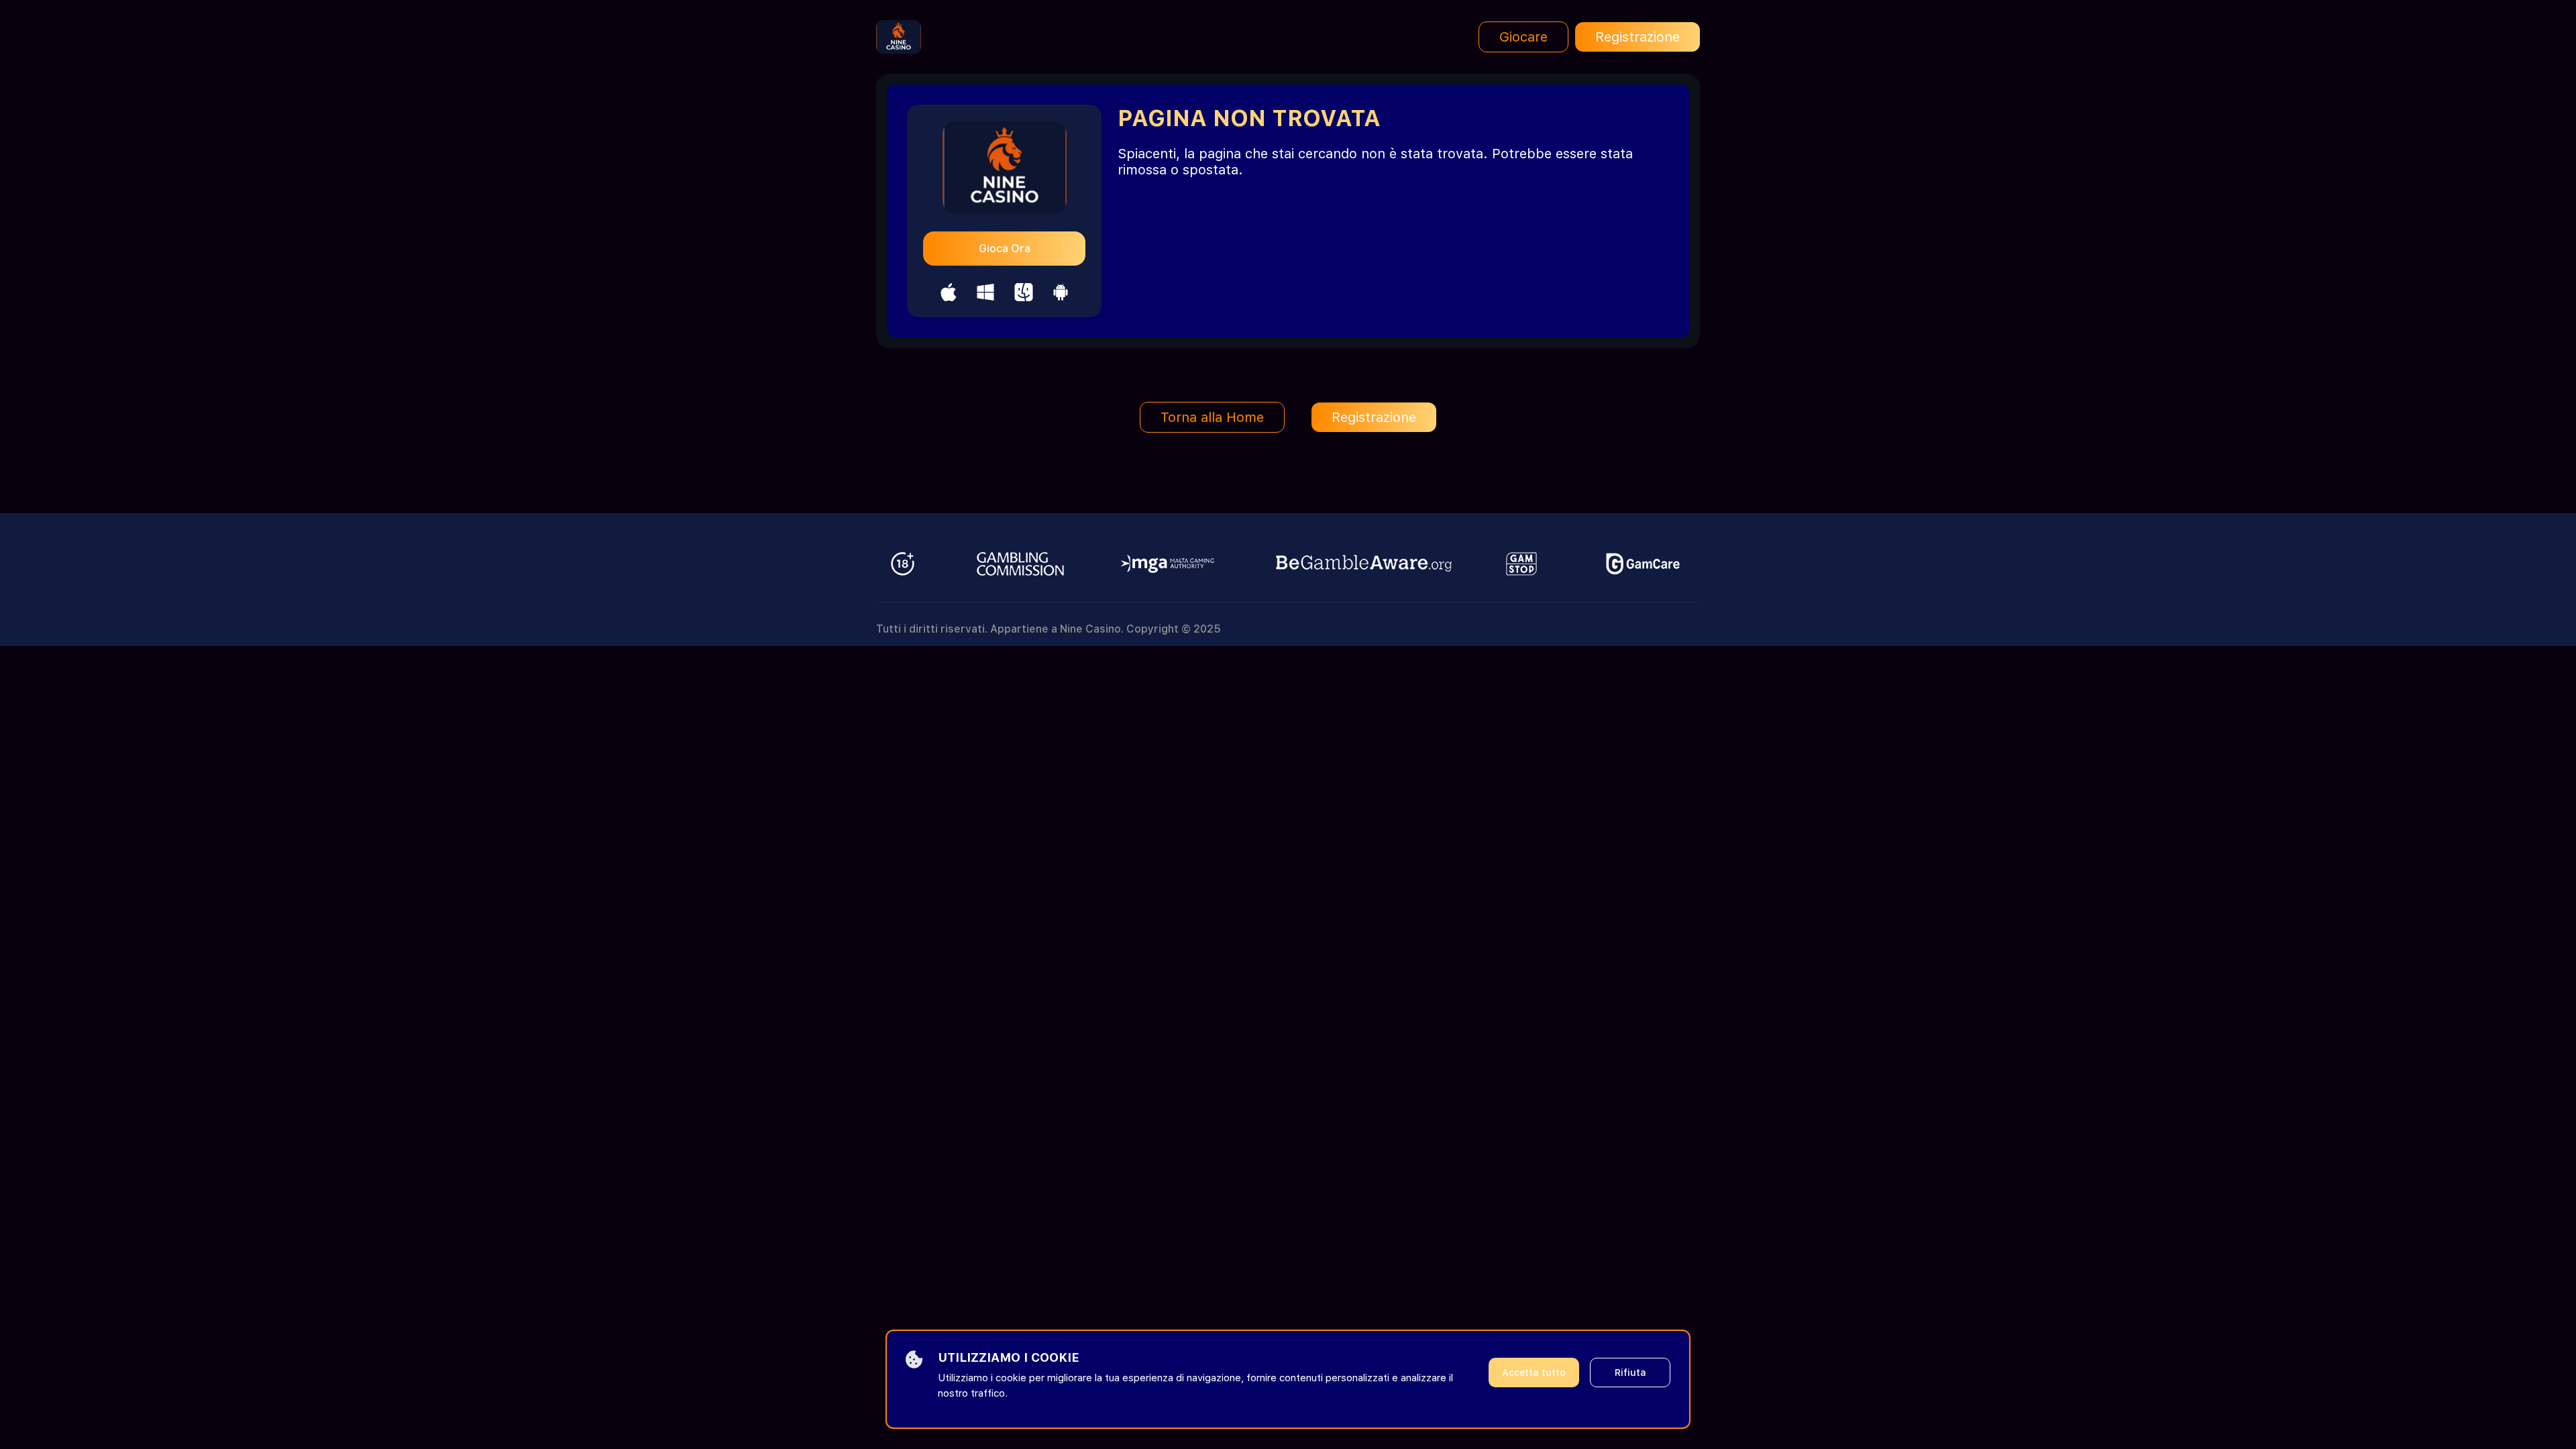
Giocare (1523, 37)
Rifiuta (1630, 1373)
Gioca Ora (1005, 249)
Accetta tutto (1534, 1373)
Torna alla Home (1212, 417)
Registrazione (1638, 37)
